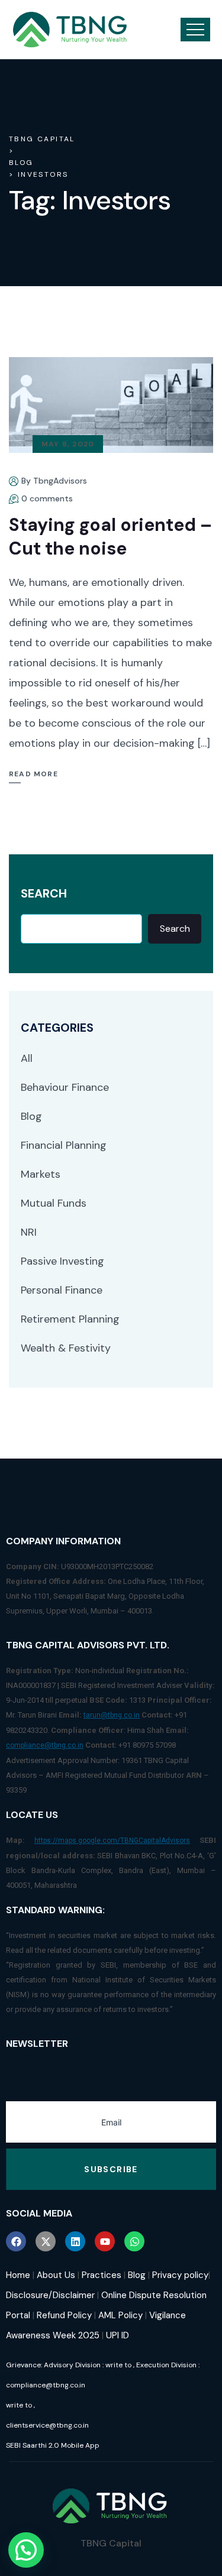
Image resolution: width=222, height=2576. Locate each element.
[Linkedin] (75, 2241)
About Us (56, 2275)
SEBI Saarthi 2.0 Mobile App (53, 2445)
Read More (33, 774)
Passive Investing (62, 1261)
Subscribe (111, 2169)
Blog (31, 1116)
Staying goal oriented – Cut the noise (110, 537)
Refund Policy (64, 2315)
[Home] (70, 30)
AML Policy (120, 2315)
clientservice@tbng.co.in (47, 2425)
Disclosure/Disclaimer (50, 2295)
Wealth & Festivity (66, 1348)
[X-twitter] (46, 2241)
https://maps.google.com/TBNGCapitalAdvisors (112, 1841)
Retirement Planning (70, 1319)
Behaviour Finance (65, 1087)
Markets (41, 1174)
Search (44, 894)
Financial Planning (64, 1145)
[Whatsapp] (134, 2241)
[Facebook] (16, 2241)
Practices (102, 2275)
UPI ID (118, 2335)
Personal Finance (62, 1290)
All (27, 1058)
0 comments (47, 498)
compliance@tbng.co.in (45, 1745)
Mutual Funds (54, 1203)
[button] (26, 2550)
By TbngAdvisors (54, 481)
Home (18, 2275)
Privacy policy (180, 2275)
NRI (29, 1232)
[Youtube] (105, 2241)
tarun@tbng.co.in (112, 1715)
